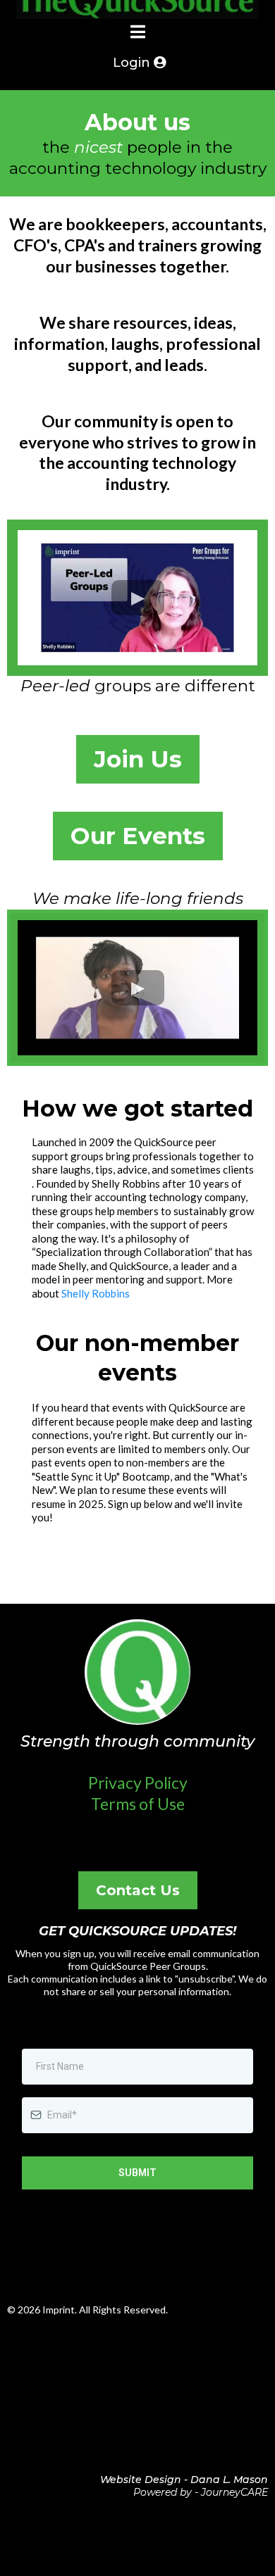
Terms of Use (138, 1804)
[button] (138, 33)
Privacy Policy (138, 1783)
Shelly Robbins (96, 1293)
